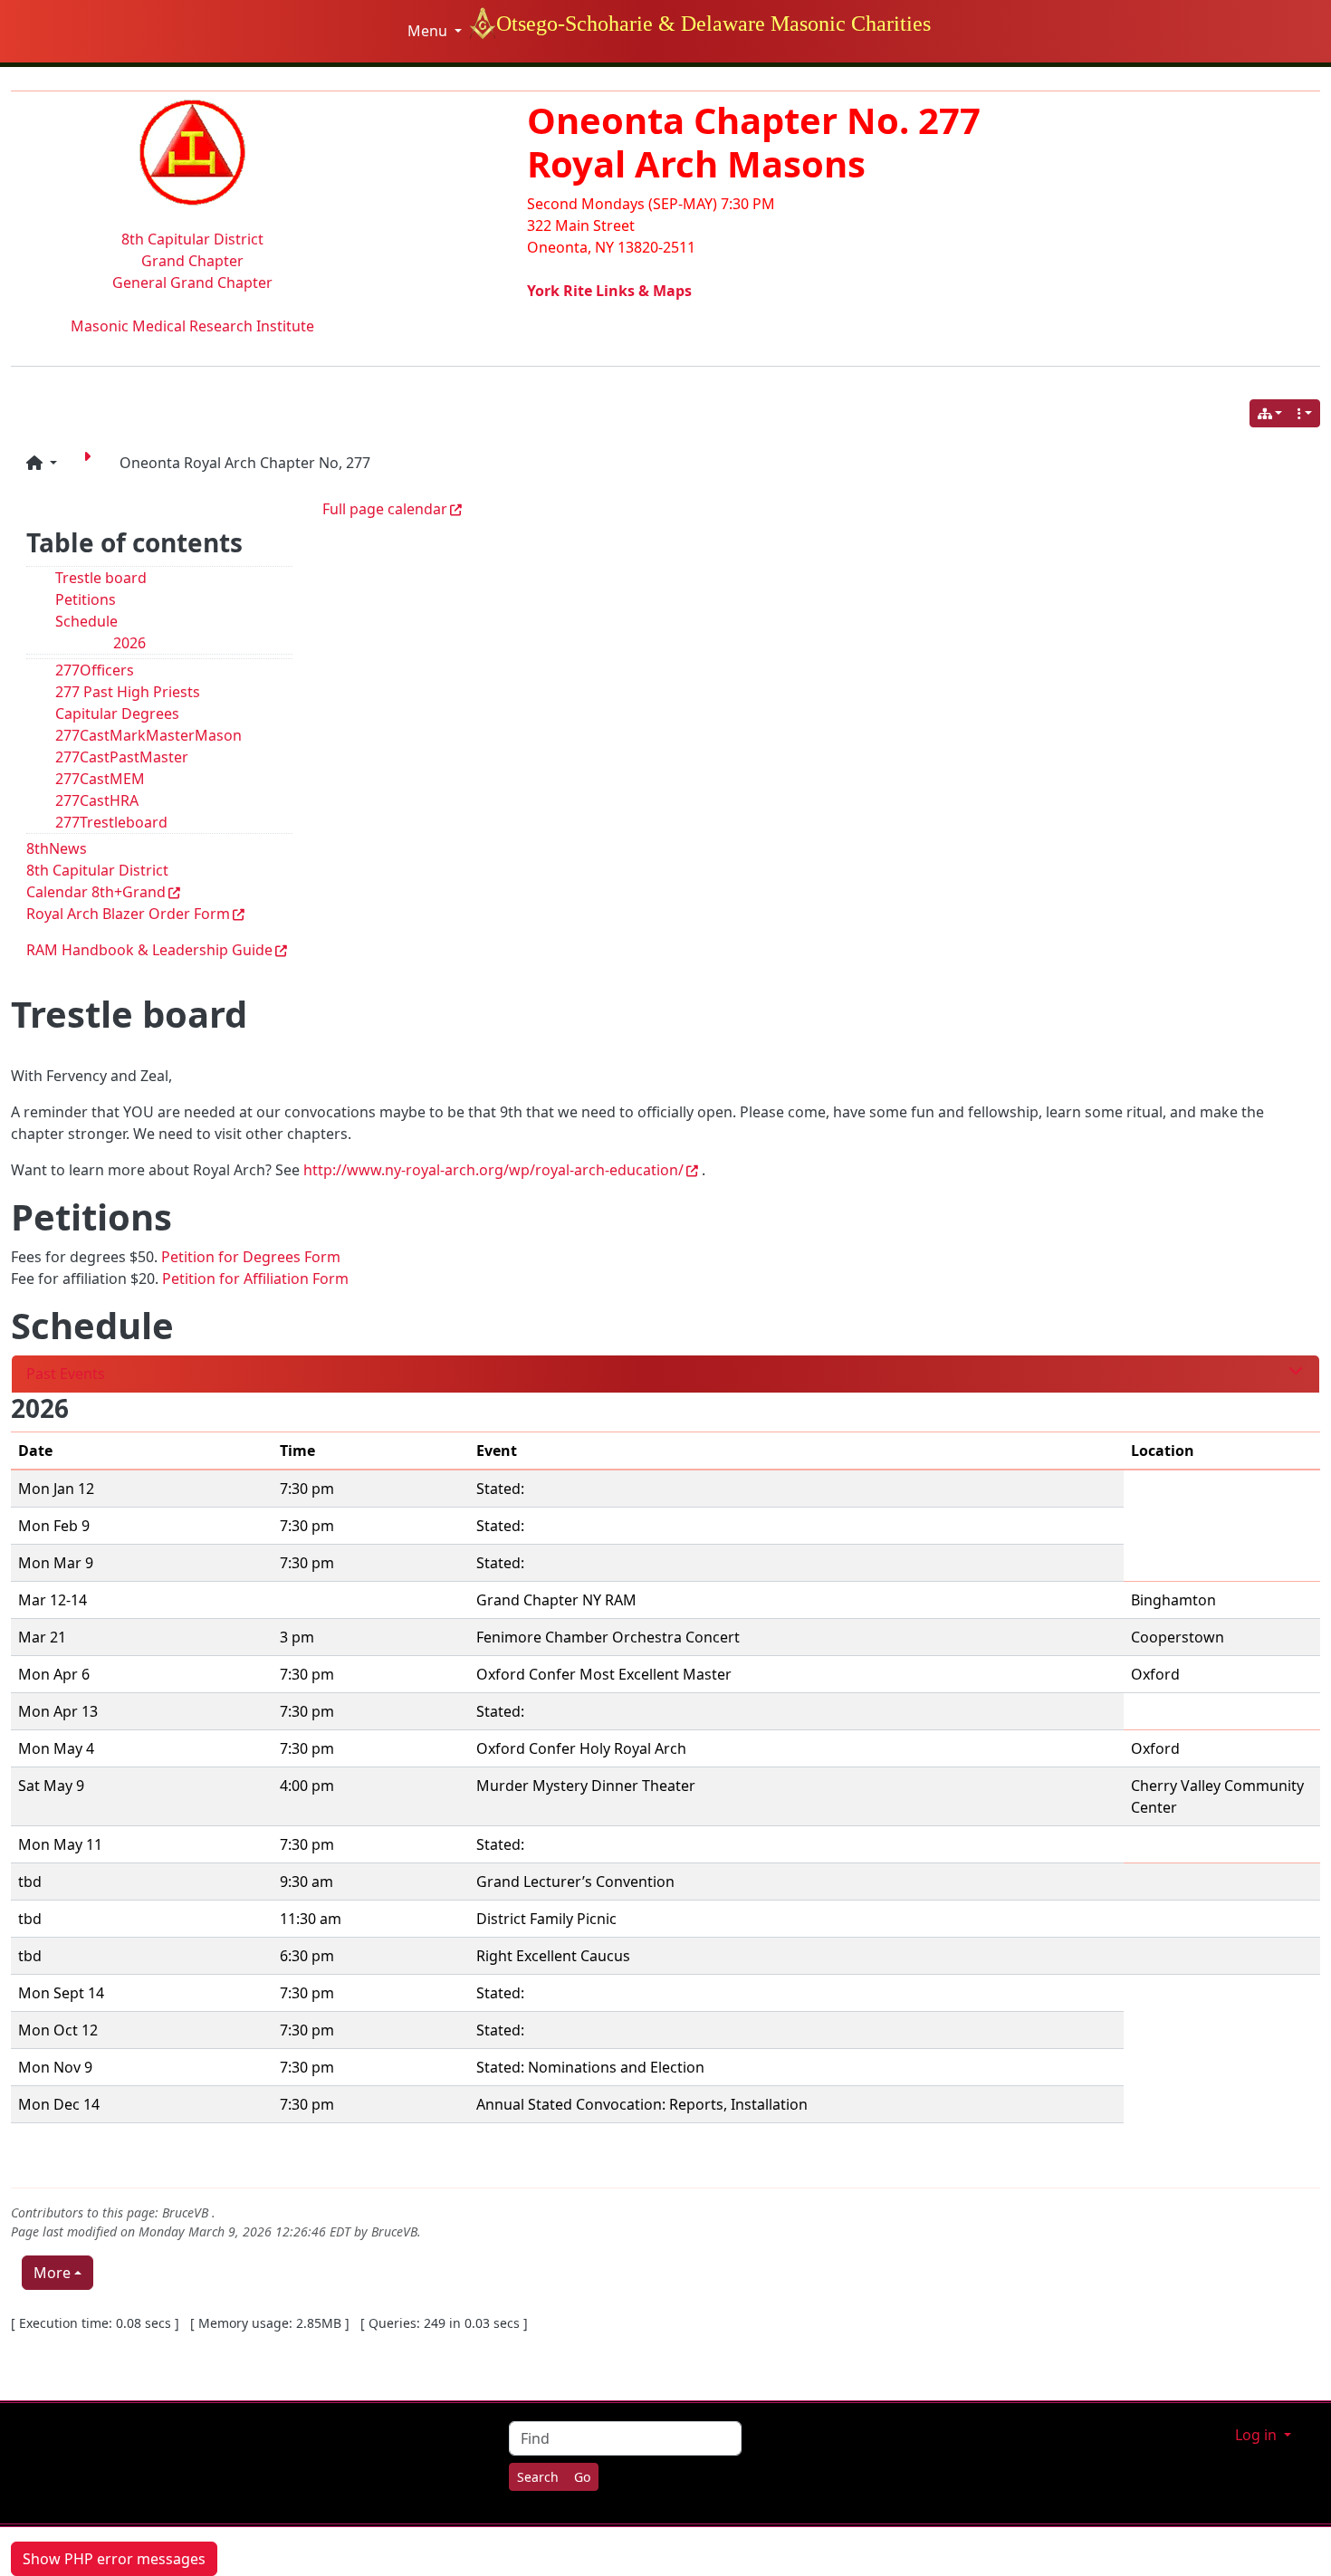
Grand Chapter (192, 261)
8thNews (57, 848)
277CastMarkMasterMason (148, 735)
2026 (129, 643)
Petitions (86, 599)
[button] (42, 463)
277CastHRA (97, 800)
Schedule (86, 621)
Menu (429, 31)
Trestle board (101, 578)
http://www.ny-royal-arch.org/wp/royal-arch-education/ (493, 1170)
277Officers (95, 670)
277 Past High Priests (128, 692)
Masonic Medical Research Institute (192, 326)
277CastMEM (100, 779)
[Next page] (91, 463)
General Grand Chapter (192, 282)
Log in (1258, 2435)
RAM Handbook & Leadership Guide (149, 950)
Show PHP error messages (114, 2559)
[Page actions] (1305, 413)
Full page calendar (385, 509)
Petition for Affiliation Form (255, 1278)
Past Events (66, 1374)
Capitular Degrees (117, 713)
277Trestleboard (111, 822)
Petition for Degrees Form (251, 1257)
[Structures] (1270, 413)
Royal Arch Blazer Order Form (128, 914)
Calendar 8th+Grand (96, 892)
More (52, 2273)
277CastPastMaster (122, 757)
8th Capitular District (192, 239)
